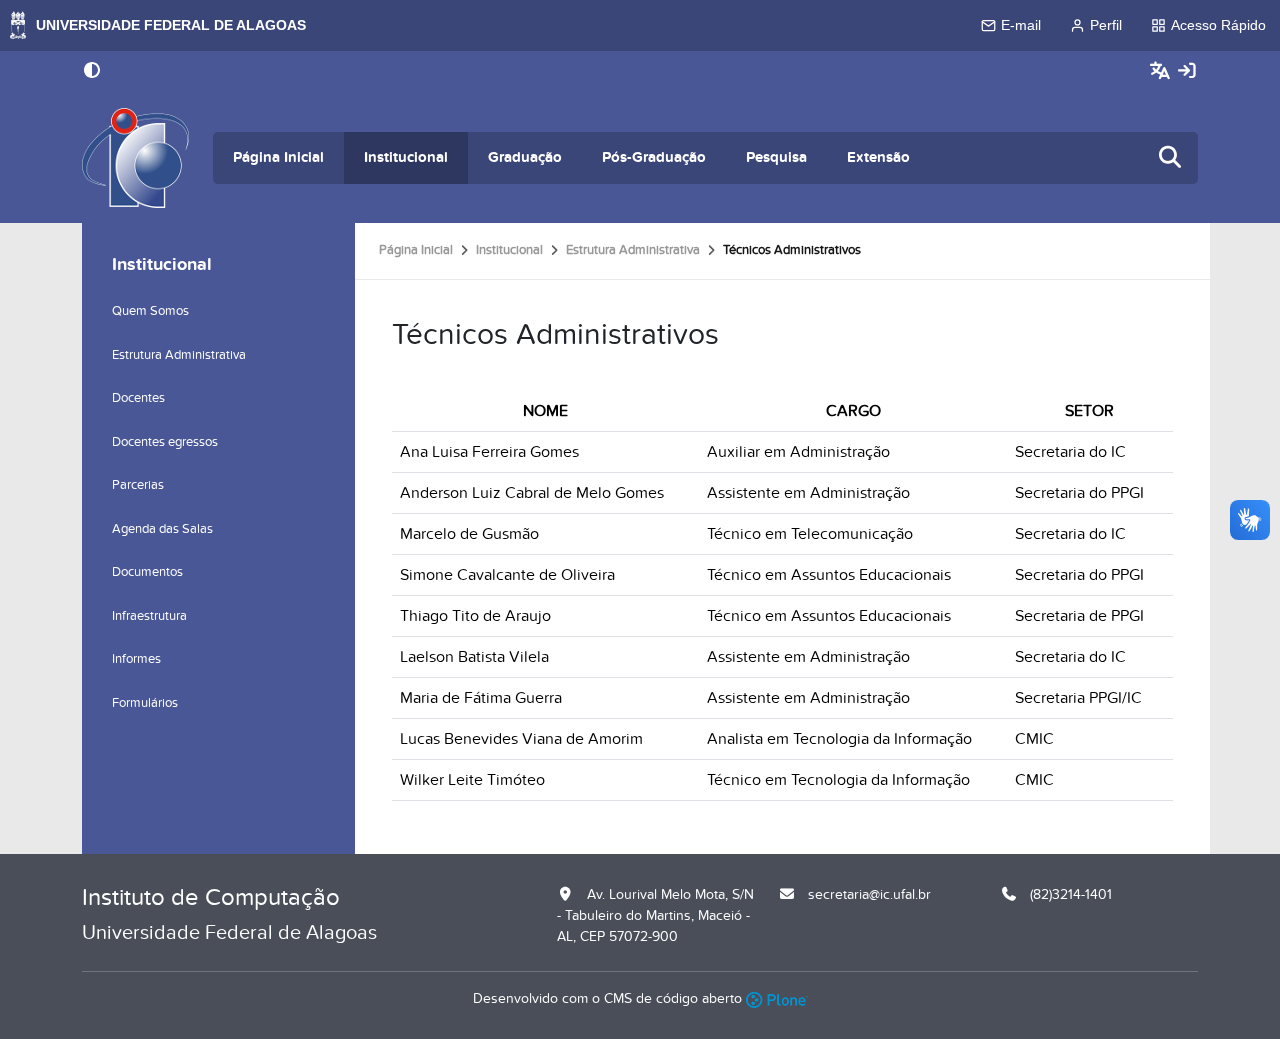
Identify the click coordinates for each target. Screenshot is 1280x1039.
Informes (136, 659)
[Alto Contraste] (92, 72)
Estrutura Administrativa (633, 250)
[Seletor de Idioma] (1162, 71)
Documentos (147, 572)
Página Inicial (278, 157)
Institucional (406, 157)
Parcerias (138, 485)
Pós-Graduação (654, 157)
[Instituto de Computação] (135, 158)
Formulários (145, 703)
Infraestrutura (149, 616)
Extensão (878, 157)
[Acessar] (1187, 71)
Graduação (525, 157)
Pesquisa (776, 157)
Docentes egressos (165, 442)
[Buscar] (1171, 158)
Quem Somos (150, 311)
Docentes (138, 398)
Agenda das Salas (162, 529)
